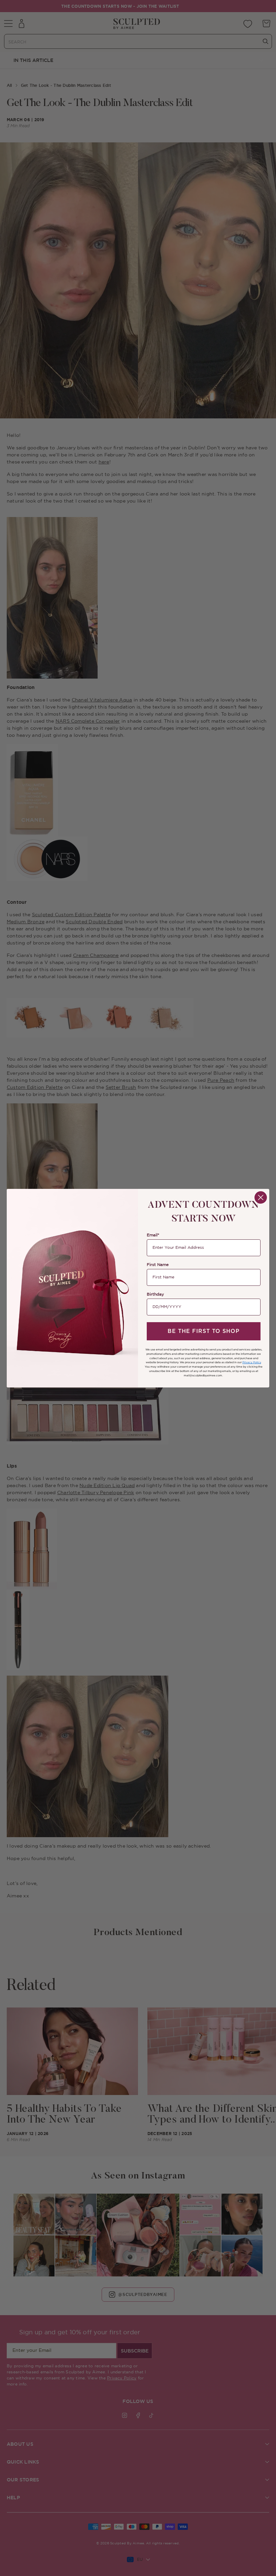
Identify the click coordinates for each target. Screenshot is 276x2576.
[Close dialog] (261, 1197)
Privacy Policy (252, 1362)
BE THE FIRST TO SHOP (204, 1331)
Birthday (155, 1294)
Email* (153, 1235)
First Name (158, 1265)
